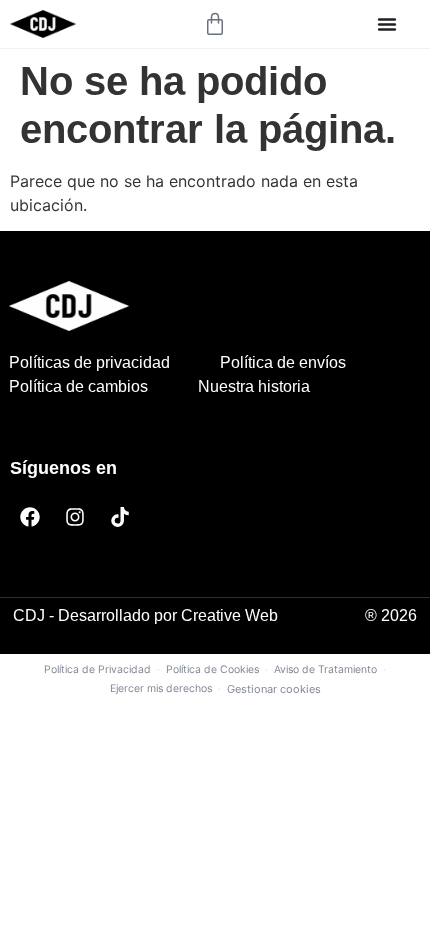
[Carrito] (215, 24)
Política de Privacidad (97, 669)
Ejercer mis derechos (161, 688)
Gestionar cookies (274, 689)
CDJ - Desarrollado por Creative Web (145, 615)
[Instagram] (75, 517)
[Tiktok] (120, 517)
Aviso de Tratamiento (325, 669)
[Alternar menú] (387, 24)
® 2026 (391, 615)
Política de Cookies (212, 669)
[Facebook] (30, 517)
